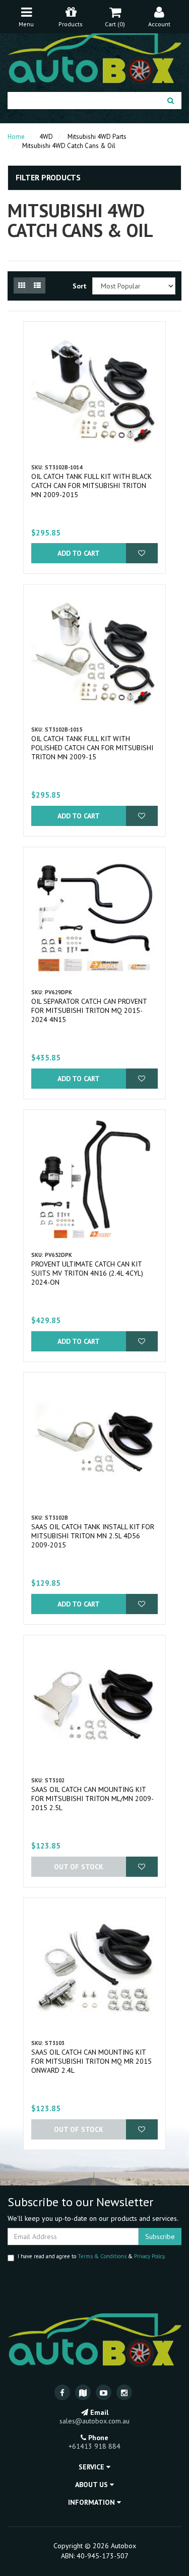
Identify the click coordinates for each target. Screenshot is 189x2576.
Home (16, 137)
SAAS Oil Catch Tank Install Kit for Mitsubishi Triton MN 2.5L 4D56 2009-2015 (93, 1536)
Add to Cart (79, 553)
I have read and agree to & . (91, 2256)
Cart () (115, 24)
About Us (92, 2485)
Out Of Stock (79, 1867)
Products (71, 24)
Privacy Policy (149, 2256)
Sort (79, 286)
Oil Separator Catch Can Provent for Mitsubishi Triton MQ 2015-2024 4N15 (89, 1010)
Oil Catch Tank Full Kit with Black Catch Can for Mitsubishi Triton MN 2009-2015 (91, 485)
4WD (46, 137)
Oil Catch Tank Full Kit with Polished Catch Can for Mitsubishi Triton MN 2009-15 (92, 748)
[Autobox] (94, 57)
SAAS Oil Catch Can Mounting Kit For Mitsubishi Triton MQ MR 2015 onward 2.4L (91, 2061)
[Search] (171, 101)
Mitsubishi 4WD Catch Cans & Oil (69, 146)
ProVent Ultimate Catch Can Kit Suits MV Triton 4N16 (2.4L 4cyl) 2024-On (87, 1273)
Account (159, 24)
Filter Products (48, 178)
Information (92, 2502)
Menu (26, 24)
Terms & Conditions (102, 2256)
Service (92, 2467)
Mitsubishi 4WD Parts (97, 137)
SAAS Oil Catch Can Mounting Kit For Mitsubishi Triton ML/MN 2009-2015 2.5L (92, 1799)
